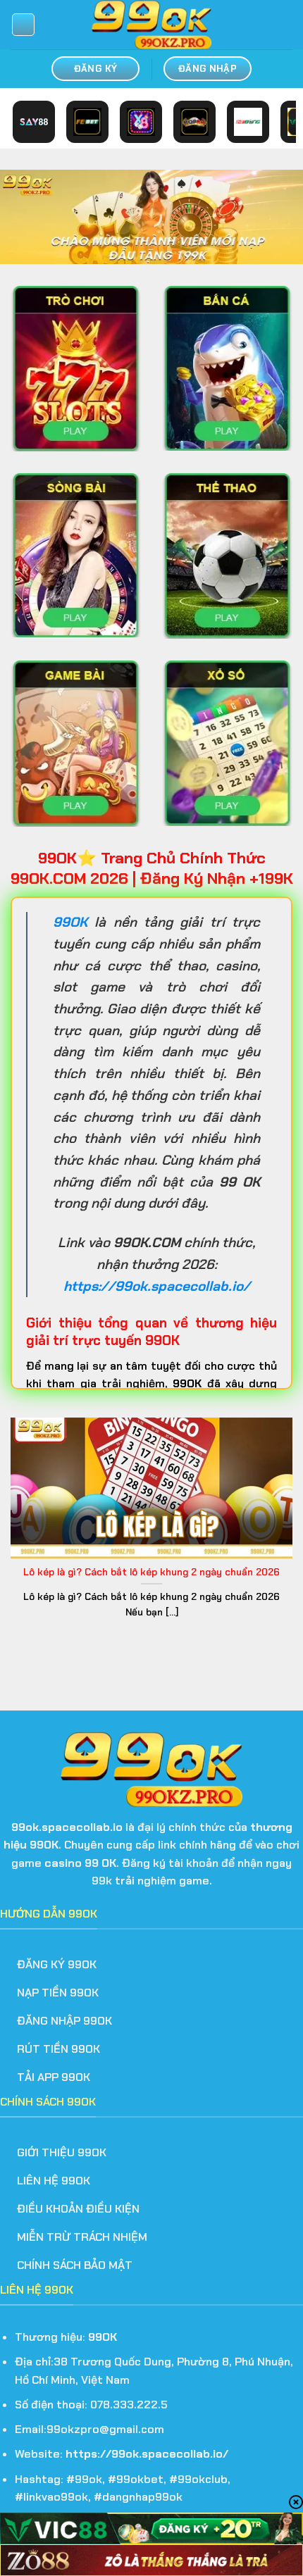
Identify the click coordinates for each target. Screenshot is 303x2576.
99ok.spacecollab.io (67, 1827)
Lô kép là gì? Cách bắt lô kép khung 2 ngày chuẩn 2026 (151, 1572)
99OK (70, 922)
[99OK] (151, 25)
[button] (23, 25)
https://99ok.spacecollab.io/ (147, 2454)
